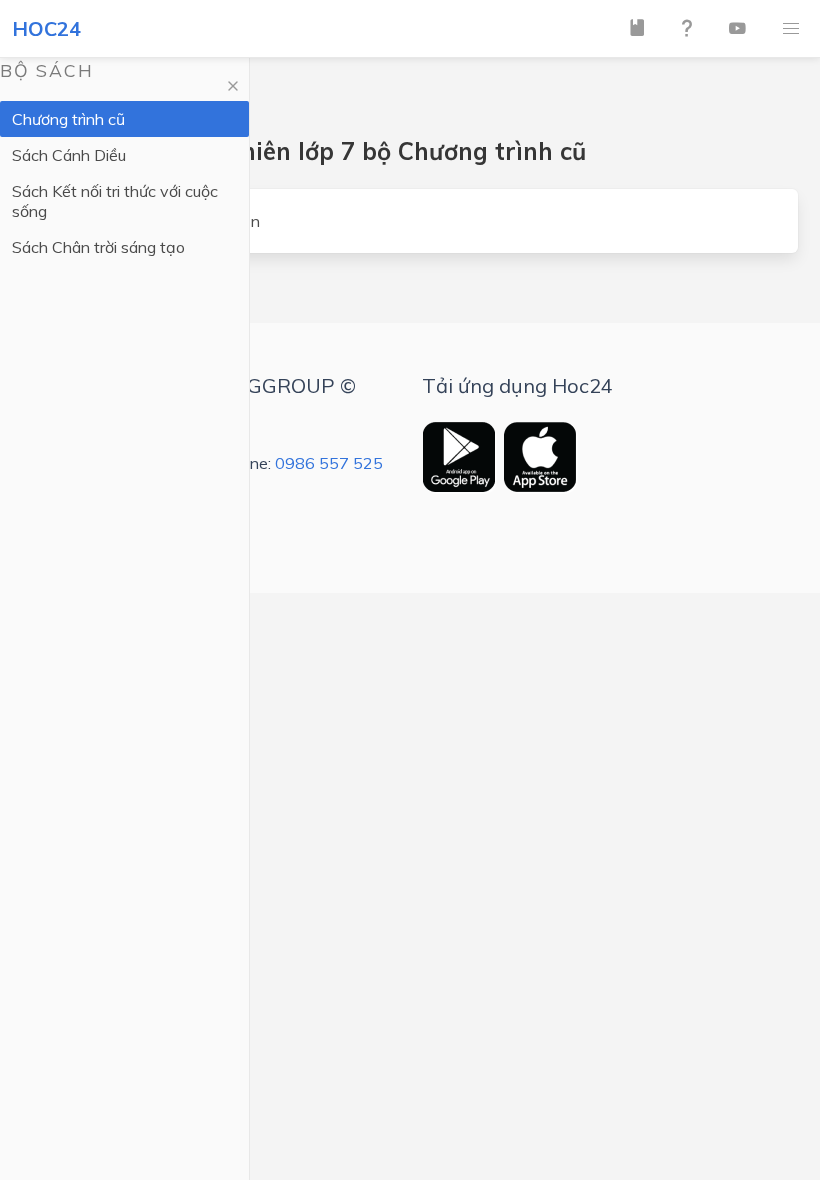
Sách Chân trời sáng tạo (98, 247)
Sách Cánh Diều (69, 155)
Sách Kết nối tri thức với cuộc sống (115, 201)
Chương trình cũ (68, 119)
